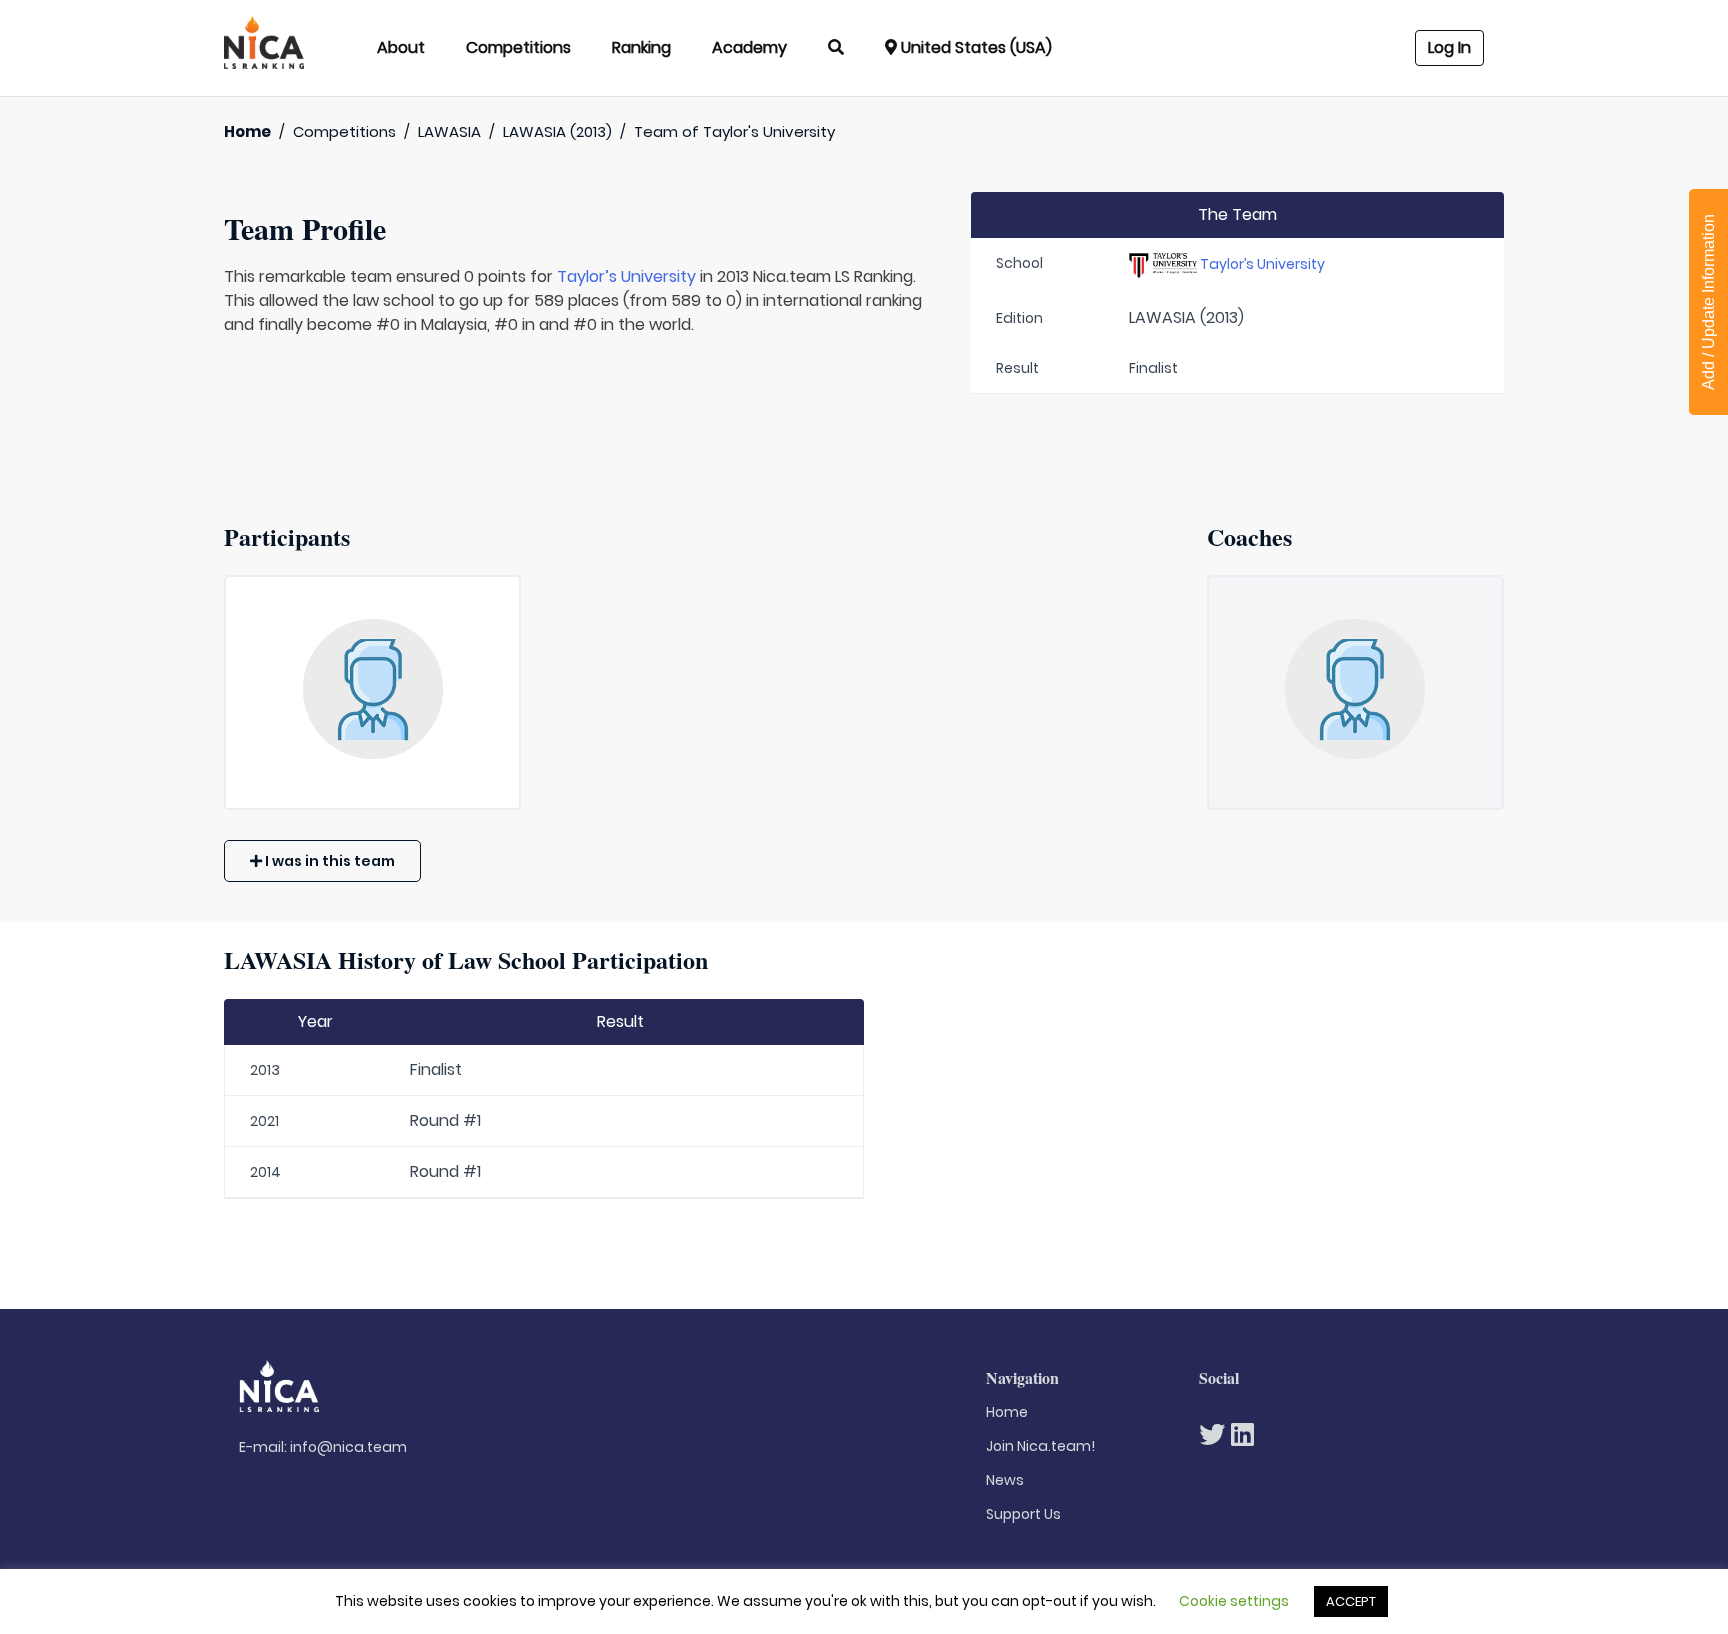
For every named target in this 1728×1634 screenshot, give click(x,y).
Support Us (1023, 1514)
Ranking (641, 47)
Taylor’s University (626, 276)
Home (247, 131)
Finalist (436, 1069)
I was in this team (328, 861)
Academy (749, 47)
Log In (1449, 47)
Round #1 (445, 1120)
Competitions (518, 47)
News (1005, 1480)
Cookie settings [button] (1234, 1601)
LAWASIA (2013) (557, 131)
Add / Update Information (1708, 302)
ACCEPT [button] (1351, 1601)
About (401, 47)
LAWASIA (449, 131)
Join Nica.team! (1040, 1446)
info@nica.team (348, 1447)
